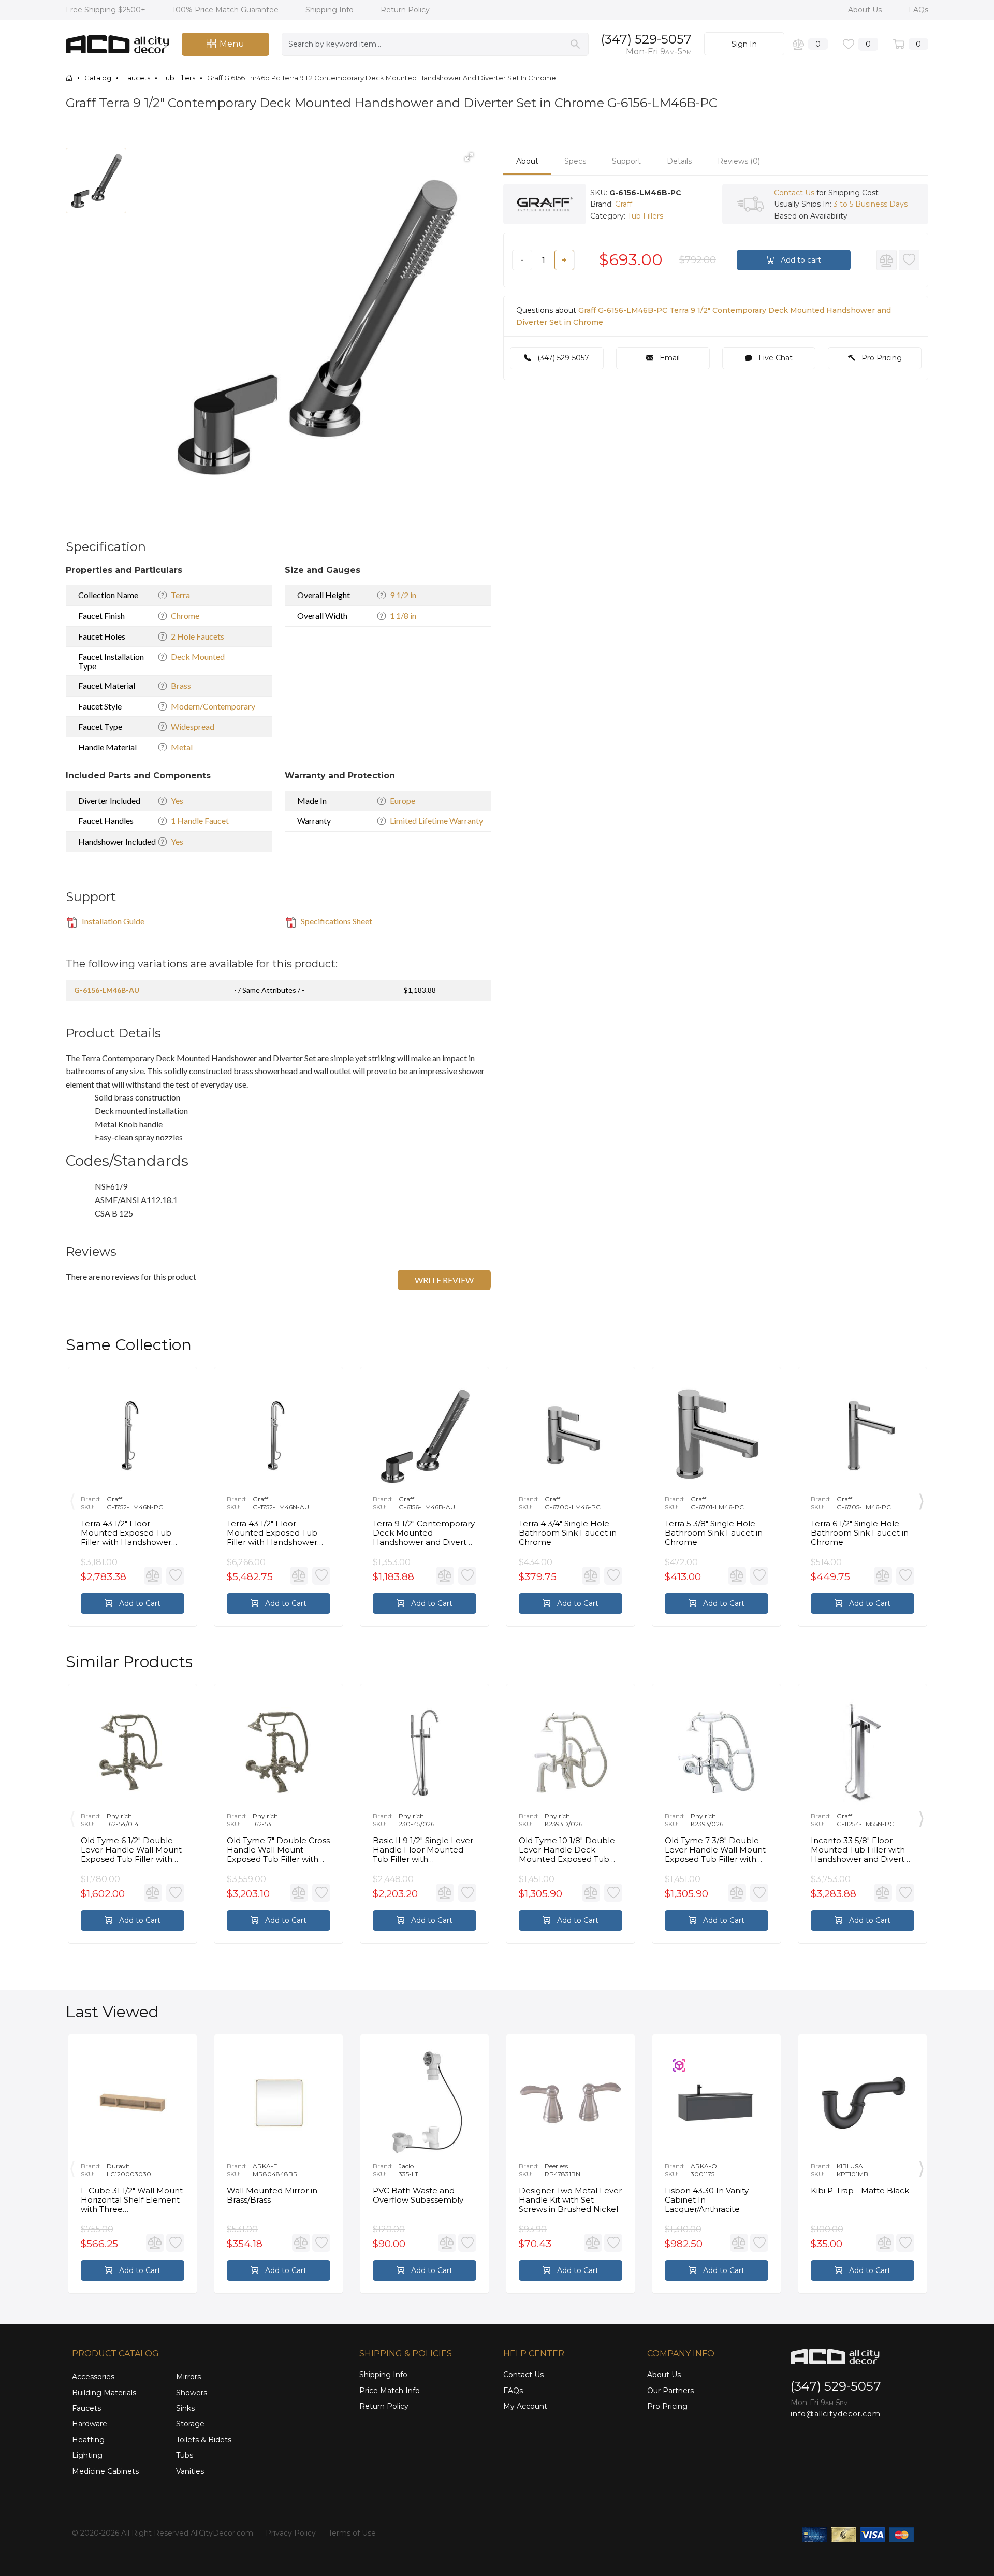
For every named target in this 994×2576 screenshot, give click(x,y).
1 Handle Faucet (200, 821)
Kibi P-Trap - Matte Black (860, 2191)
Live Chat (774, 358)
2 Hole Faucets (198, 636)
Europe (403, 800)
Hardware (90, 2424)
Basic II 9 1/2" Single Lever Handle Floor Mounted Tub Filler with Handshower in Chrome (423, 1850)
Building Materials (104, 2393)
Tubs (185, 2455)
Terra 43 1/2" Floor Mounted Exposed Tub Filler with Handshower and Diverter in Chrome (127, 1533)
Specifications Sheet (336, 921)
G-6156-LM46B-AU (107, 990)
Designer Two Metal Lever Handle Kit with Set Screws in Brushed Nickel (570, 2200)
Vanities (190, 2471)
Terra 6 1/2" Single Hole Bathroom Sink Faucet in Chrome (860, 1533)
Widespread (193, 726)
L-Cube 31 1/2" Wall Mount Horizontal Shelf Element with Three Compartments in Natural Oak (132, 2200)
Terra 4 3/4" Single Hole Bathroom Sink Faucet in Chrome (568, 1533)
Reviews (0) (739, 161)
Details (679, 161)
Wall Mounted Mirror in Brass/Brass (272, 2195)
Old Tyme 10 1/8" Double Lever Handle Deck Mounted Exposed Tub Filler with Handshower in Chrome (568, 1850)
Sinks (185, 2408)
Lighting (87, 2455)
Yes (177, 800)
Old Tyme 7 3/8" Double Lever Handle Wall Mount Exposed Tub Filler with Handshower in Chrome (715, 1850)
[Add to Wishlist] (909, 261)
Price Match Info (390, 2391)
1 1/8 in (403, 616)
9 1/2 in (403, 595)
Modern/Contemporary (213, 706)
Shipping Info (331, 10)
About (527, 161)
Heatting (88, 2440)
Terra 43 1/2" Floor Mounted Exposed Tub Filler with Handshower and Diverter (272, 1533)
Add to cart (800, 261)
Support (626, 161)
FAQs (918, 10)
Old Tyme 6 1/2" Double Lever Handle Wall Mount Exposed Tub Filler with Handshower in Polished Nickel (131, 1850)
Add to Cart (139, 1603)
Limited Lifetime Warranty (436, 821)
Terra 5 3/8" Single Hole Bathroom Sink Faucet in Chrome (714, 1533)
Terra (180, 595)
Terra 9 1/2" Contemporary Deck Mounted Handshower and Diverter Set (424, 1533)
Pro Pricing (881, 358)
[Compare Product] (887, 261)
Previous (72, 1499)
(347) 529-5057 (646, 39)
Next (922, 1499)
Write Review (444, 1280)
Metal (182, 747)
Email (669, 358)
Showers (192, 2393)
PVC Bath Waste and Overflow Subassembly (418, 2195)
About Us (866, 10)
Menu (232, 44)
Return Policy (405, 10)
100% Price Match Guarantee (226, 10)
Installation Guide (112, 921)
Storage (190, 2424)
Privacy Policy (291, 2533)
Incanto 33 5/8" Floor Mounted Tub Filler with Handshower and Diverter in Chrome (862, 1850)
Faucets (86, 2408)
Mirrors (188, 2377)
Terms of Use (352, 2533)
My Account (525, 2406)
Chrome (185, 616)
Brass (181, 685)
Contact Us (794, 193)
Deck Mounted (198, 656)
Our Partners (670, 2391)
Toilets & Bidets (204, 2440)
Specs (575, 161)
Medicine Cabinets (105, 2471)
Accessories (93, 2377)
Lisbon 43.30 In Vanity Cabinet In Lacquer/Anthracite (707, 2200)
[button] (469, 157)
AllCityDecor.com (222, 2533)
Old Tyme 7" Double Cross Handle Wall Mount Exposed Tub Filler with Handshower (278, 1850)
